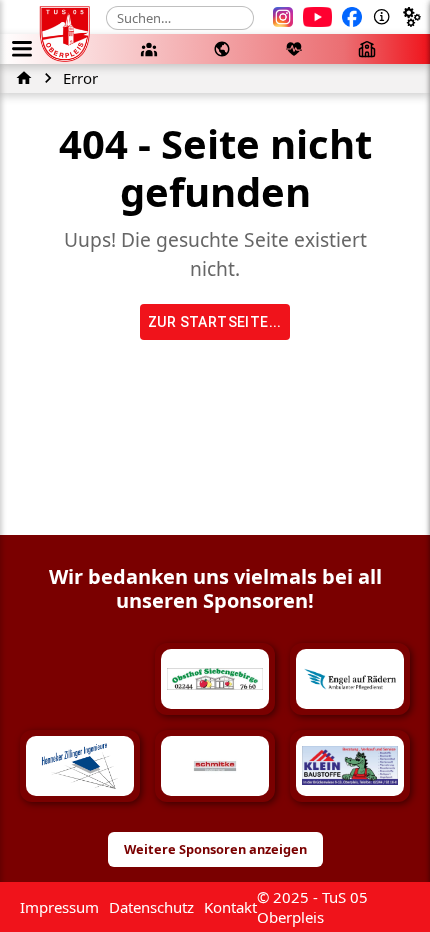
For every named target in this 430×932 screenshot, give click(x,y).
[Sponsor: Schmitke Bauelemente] (215, 766)
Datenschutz (151, 907)
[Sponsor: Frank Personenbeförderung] (80, 679)
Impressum (59, 907)
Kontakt (230, 907)
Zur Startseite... (215, 322)
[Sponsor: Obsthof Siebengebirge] (215, 679)
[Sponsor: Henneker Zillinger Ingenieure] (80, 766)
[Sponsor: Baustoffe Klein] (350, 766)
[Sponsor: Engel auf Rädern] (350, 679)
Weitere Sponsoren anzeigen (215, 849)
